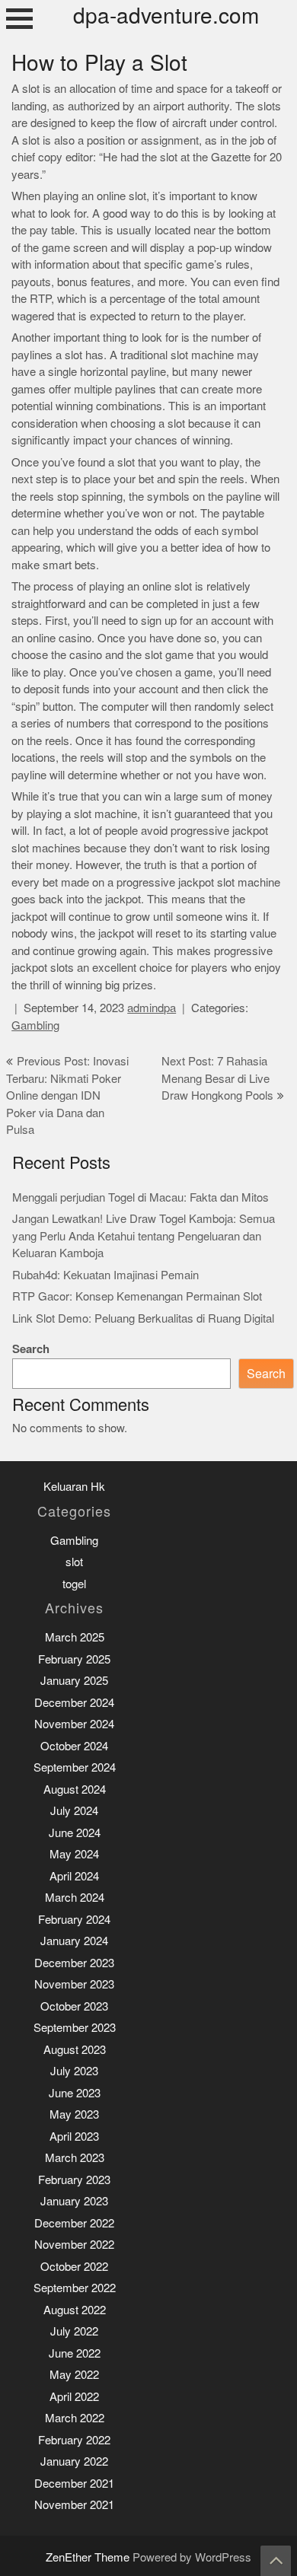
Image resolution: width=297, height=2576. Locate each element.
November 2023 (74, 1984)
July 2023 (74, 2071)
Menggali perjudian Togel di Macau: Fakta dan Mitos (141, 1197)
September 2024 (75, 1767)
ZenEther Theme (89, 2557)
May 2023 (74, 2114)
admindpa (152, 1008)
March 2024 (75, 1898)
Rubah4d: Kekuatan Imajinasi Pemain (105, 1275)
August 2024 (75, 1790)
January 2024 (74, 1941)
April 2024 (74, 1876)
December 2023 (74, 1963)
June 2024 (75, 1833)
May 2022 (74, 2375)
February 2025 (74, 1659)
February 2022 (74, 2440)
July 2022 (74, 2331)
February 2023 (74, 2180)
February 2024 (74, 1920)
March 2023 (75, 2158)
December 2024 (74, 1703)
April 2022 (74, 2397)
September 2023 (75, 2028)
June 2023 (75, 2093)
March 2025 (75, 1637)
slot (74, 1562)
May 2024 (74, 1854)
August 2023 (75, 2050)
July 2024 (74, 1811)
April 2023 (74, 2137)
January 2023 (74, 2201)
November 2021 (74, 2505)
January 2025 (74, 1681)
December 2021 (74, 2484)
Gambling (35, 1025)
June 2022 (75, 2353)
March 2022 (75, 2418)
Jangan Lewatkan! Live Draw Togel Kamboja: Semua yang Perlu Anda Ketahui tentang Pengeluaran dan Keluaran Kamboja (144, 1236)
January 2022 (74, 2461)
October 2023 (74, 2006)
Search (31, 1349)
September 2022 (75, 2288)
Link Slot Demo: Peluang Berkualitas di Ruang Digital (143, 1318)
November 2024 (74, 1724)
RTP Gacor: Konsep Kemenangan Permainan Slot (137, 1296)
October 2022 (74, 2267)
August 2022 (75, 2310)
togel (74, 1584)
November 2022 (74, 2245)
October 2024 (74, 1746)
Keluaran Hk (74, 1487)
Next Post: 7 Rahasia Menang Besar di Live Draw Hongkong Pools (217, 1078)
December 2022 (74, 2223)
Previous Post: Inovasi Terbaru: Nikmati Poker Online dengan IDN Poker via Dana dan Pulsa (67, 1095)
